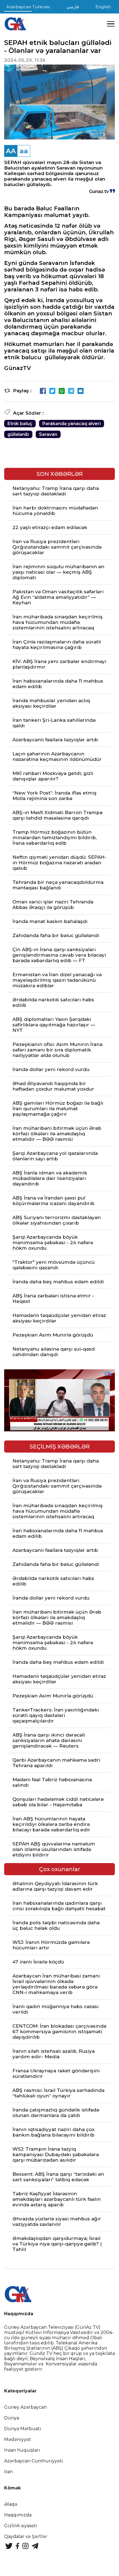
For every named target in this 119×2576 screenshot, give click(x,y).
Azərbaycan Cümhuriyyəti (34, 2461)
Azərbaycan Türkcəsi (28, 7)
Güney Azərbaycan (25, 2407)
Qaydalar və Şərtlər (26, 2536)
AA (11, 151)
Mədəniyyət (18, 2439)
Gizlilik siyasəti (21, 2526)
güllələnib (18, 434)
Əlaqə (11, 2504)
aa (24, 151)
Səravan (48, 434)
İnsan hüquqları (22, 2450)
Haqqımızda (18, 2515)
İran (8, 2472)
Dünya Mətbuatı (23, 2429)
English (103, 7)
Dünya (12, 2418)
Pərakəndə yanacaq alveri (72, 424)
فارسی (73, 7)
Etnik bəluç (20, 424)
